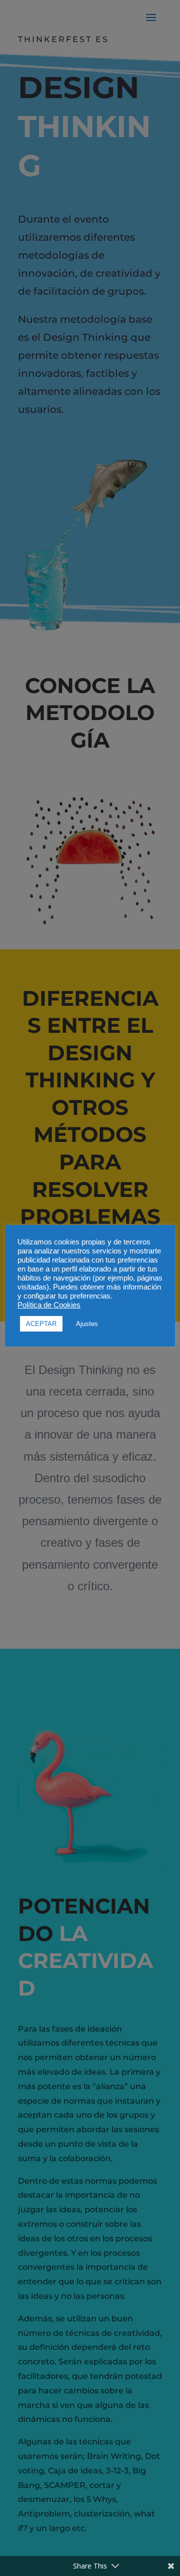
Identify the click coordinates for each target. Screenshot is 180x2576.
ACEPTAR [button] (41, 1324)
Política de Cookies (49, 1305)
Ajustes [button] (87, 1324)
